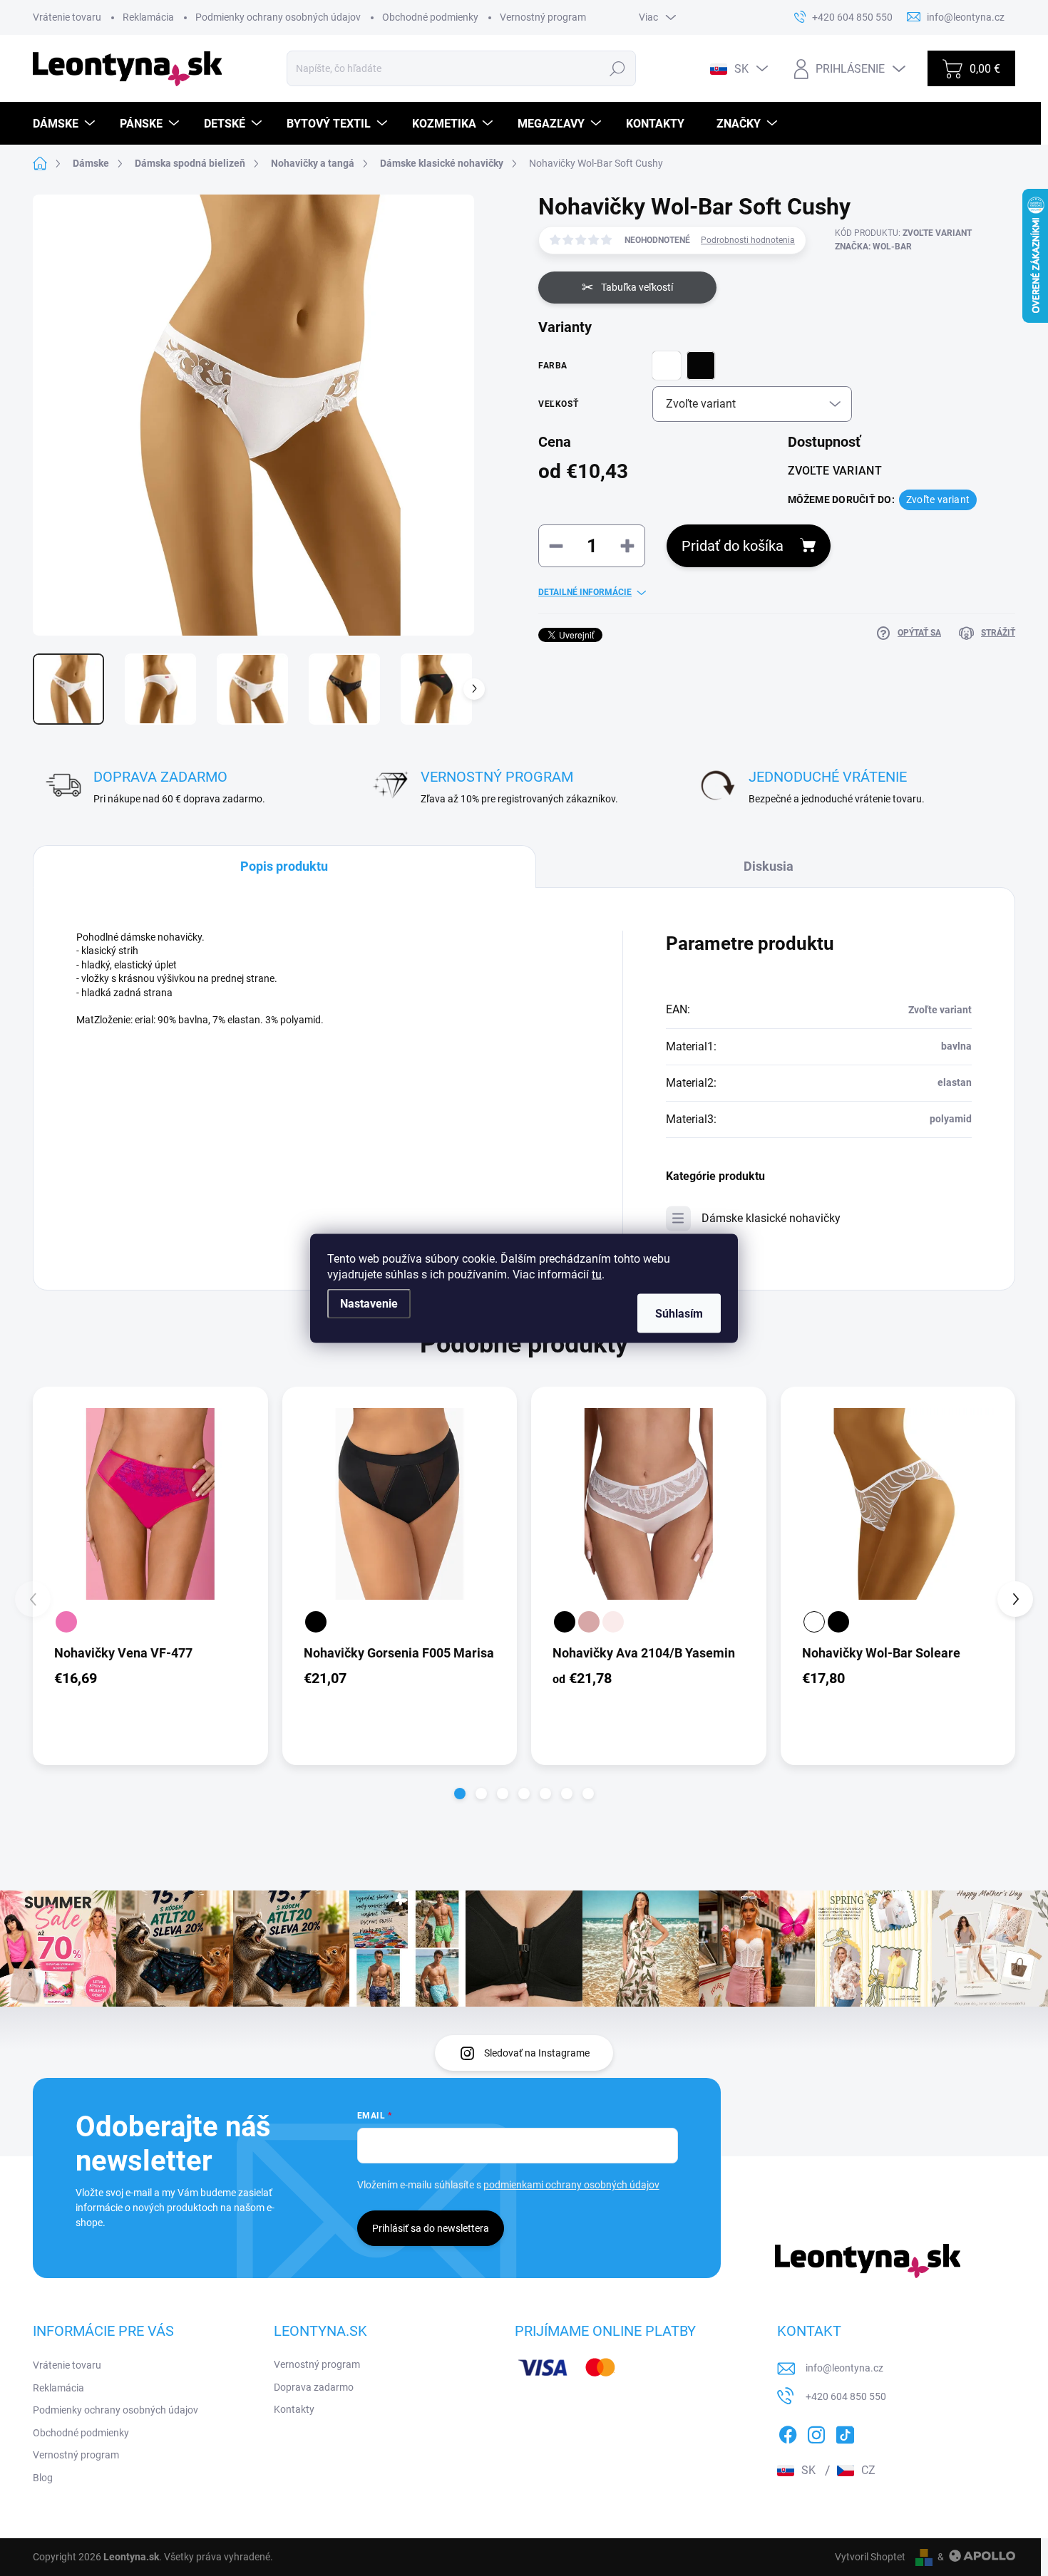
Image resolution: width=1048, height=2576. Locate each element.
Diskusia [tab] (769, 866)
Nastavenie (369, 1303)
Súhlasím (679, 1313)
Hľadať (618, 68)
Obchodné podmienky (430, 17)
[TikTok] (845, 2432)
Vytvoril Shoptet (870, 2557)
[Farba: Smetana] (613, 1622)
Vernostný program (543, 17)
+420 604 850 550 (846, 2396)
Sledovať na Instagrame (537, 2053)
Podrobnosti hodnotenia (748, 240)
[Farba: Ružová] (66, 1622)
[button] (460, 1794)
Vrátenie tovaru (67, 17)
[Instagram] (816, 2432)
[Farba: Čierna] (316, 1622)
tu (597, 1274)
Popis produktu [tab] (284, 866)
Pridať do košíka (733, 546)
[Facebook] (788, 2432)
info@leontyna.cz (844, 2368)
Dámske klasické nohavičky (771, 1218)
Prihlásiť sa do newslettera (431, 2228)
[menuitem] (66, 124)
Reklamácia (148, 17)
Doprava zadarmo (314, 2387)
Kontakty (294, 2409)
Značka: (873, 247)
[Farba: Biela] (814, 1622)
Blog (43, 2478)
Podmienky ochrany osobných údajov (278, 17)
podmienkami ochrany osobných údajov (571, 2185)
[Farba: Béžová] (589, 1622)
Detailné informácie (585, 592)
